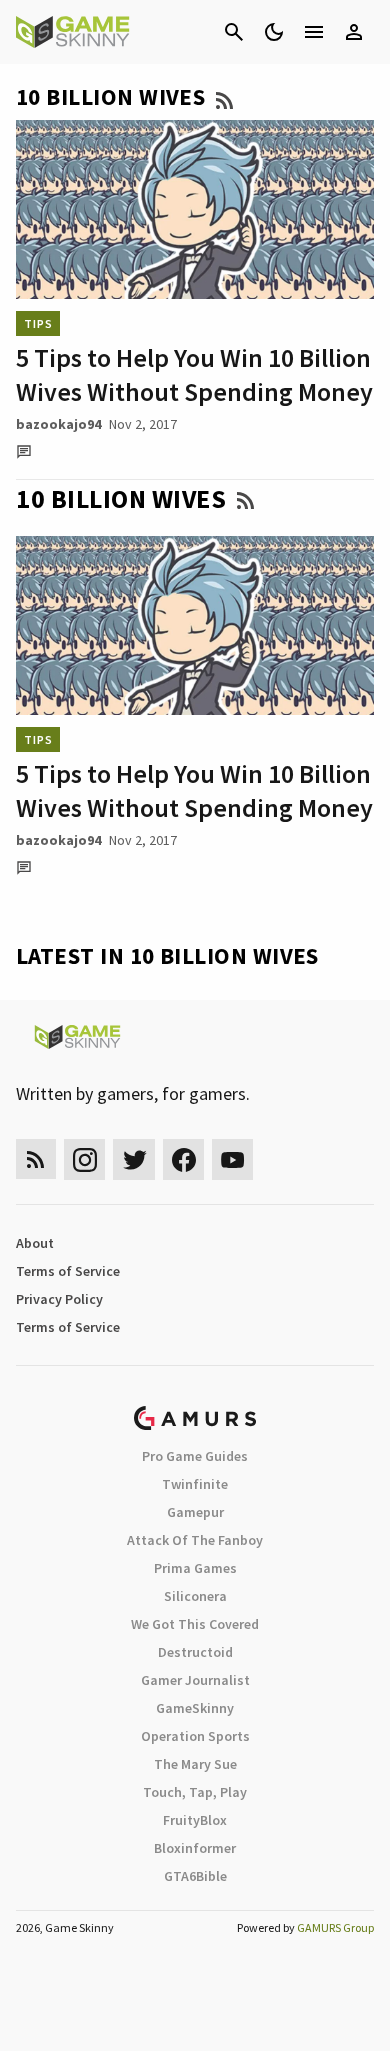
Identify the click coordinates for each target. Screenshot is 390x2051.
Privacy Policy (59, 1299)
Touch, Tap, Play (195, 1792)
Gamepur (195, 1512)
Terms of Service (68, 1271)
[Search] (234, 32)
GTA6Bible (195, 1876)
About (35, 1243)
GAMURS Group (335, 1927)
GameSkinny (195, 1708)
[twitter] (134, 1159)
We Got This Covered (195, 1624)
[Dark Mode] (274, 32)
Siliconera (195, 1596)
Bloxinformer (195, 1848)
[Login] (354, 32)
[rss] (36, 1159)
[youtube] (233, 1159)
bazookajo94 (58, 424)
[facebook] (183, 1159)
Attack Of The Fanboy (195, 1540)
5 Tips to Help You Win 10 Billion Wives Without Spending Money (194, 374)
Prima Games (195, 1568)
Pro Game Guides (195, 1456)
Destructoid (195, 1652)
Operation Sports (195, 1736)
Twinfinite (195, 1484)
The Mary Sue (195, 1764)
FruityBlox (195, 1820)
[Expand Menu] (314, 32)
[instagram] (84, 1159)
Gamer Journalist (195, 1680)
